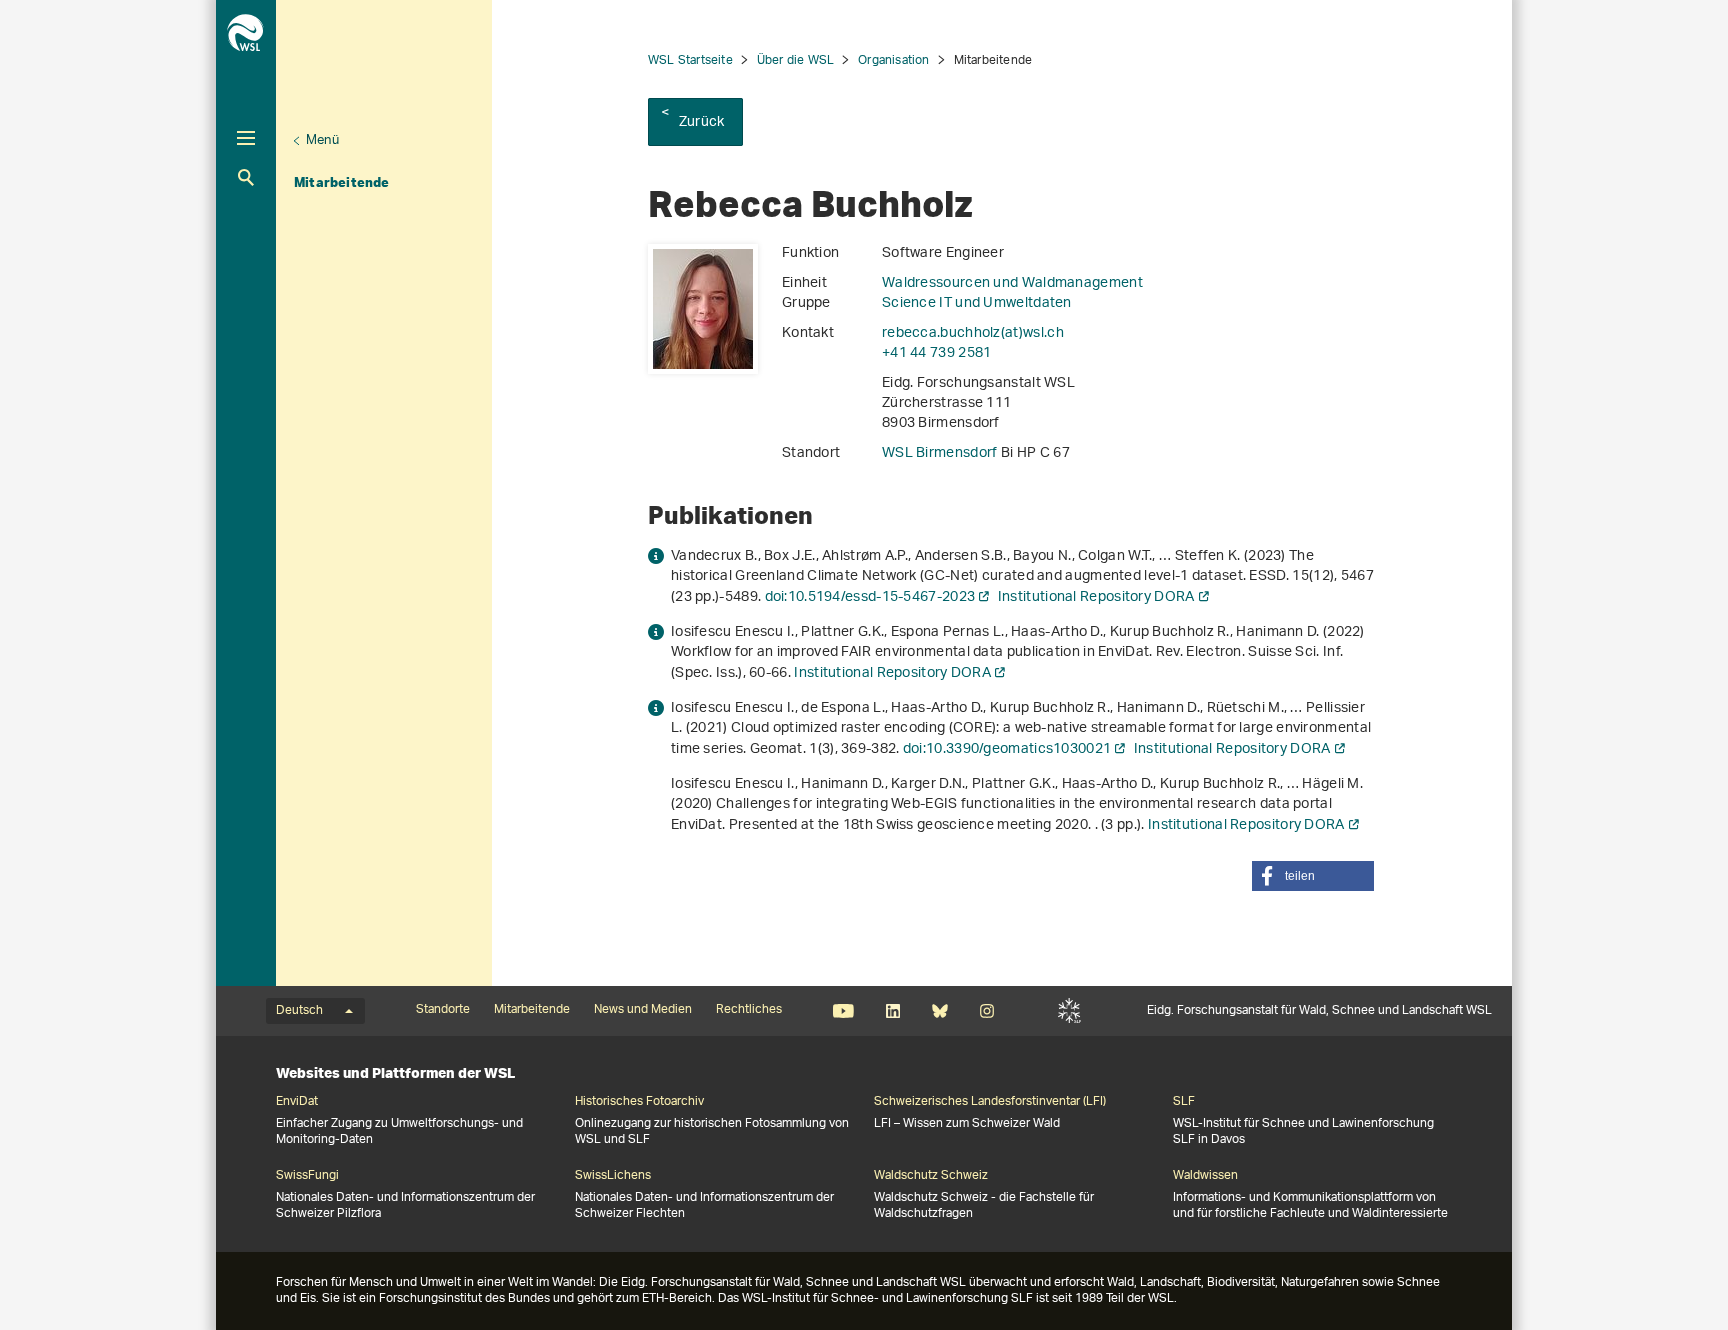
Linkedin (892, 1011)
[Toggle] (246, 138)
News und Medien (643, 1010)
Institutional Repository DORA (1096, 597)
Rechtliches (749, 1010)
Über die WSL (795, 60)
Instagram (986, 1011)
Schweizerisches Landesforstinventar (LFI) (990, 1102)
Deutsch (299, 1011)
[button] (1313, 876)
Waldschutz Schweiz (931, 1176)
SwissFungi (307, 1176)
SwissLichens (613, 1176)
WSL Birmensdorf (941, 453)
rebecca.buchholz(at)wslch (973, 333)
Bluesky (939, 1011)
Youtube (843, 1011)
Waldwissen (1205, 1176)
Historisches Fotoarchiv (639, 1102)
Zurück (701, 122)
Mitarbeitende (342, 182)
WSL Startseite (690, 60)
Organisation (893, 60)
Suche (246, 177)
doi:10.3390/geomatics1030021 (1007, 749)
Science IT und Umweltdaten (977, 303)
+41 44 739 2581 (937, 353)
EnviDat (297, 1102)
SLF (1069, 1011)
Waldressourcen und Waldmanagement (1012, 283)
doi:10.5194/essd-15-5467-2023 (870, 597)
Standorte (443, 1010)
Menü (322, 140)
